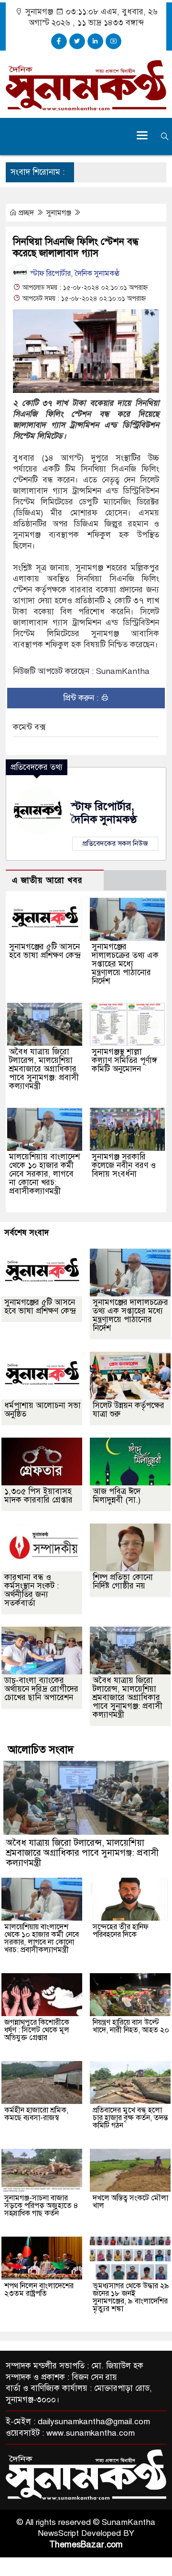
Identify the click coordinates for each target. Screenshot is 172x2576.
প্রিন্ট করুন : (82, 698)
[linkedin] (95, 41)
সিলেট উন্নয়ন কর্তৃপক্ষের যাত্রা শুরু (129, 1410)
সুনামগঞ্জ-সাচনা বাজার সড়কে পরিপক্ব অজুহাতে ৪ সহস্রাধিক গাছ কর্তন (41, 2206)
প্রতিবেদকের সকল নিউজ (115, 843)
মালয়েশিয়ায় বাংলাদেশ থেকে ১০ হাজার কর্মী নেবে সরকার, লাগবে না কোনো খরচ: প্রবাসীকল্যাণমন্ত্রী (44, 1174)
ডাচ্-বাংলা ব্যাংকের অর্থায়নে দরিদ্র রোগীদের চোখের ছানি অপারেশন (41, 1689)
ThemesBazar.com (86, 2544)
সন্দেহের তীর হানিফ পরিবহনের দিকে (121, 1931)
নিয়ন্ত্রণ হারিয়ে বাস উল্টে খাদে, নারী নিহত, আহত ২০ (131, 2026)
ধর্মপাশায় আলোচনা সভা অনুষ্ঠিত (43, 1410)
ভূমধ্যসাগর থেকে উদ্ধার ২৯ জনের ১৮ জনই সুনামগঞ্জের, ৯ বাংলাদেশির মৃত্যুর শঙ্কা (131, 2297)
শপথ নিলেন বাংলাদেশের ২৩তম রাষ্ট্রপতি (39, 2290)
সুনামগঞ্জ (60, 213)
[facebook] (59, 41)
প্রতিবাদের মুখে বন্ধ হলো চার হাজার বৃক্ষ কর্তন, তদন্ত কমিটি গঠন (130, 2118)
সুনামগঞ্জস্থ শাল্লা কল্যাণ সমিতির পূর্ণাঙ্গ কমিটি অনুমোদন (124, 1060)
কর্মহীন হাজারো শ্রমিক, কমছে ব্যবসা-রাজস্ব (36, 2114)
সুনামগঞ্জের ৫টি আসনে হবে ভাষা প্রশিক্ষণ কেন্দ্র (45, 951)
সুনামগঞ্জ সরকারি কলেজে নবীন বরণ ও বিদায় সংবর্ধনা (124, 1165)
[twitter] (77, 41)
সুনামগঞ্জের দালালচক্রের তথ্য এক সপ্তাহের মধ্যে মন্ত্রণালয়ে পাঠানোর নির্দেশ (125, 964)
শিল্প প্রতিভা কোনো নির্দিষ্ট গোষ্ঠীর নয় (123, 1582)
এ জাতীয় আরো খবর (47, 880)
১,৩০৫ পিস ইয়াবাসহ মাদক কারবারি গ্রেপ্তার (38, 1496)
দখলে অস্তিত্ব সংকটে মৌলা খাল (130, 2202)
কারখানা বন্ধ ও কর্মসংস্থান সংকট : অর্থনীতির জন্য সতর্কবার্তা (32, 1590)
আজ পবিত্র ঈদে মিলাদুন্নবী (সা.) (117, 1496)
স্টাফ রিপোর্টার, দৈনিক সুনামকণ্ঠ (74, 273)
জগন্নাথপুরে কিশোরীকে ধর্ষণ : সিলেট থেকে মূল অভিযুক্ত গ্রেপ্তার (37, 2030)
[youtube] (113, 41)
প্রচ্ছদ (26, 213)
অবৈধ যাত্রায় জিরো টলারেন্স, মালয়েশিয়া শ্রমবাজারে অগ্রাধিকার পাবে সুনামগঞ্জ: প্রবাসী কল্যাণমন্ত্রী (44, 1069)
